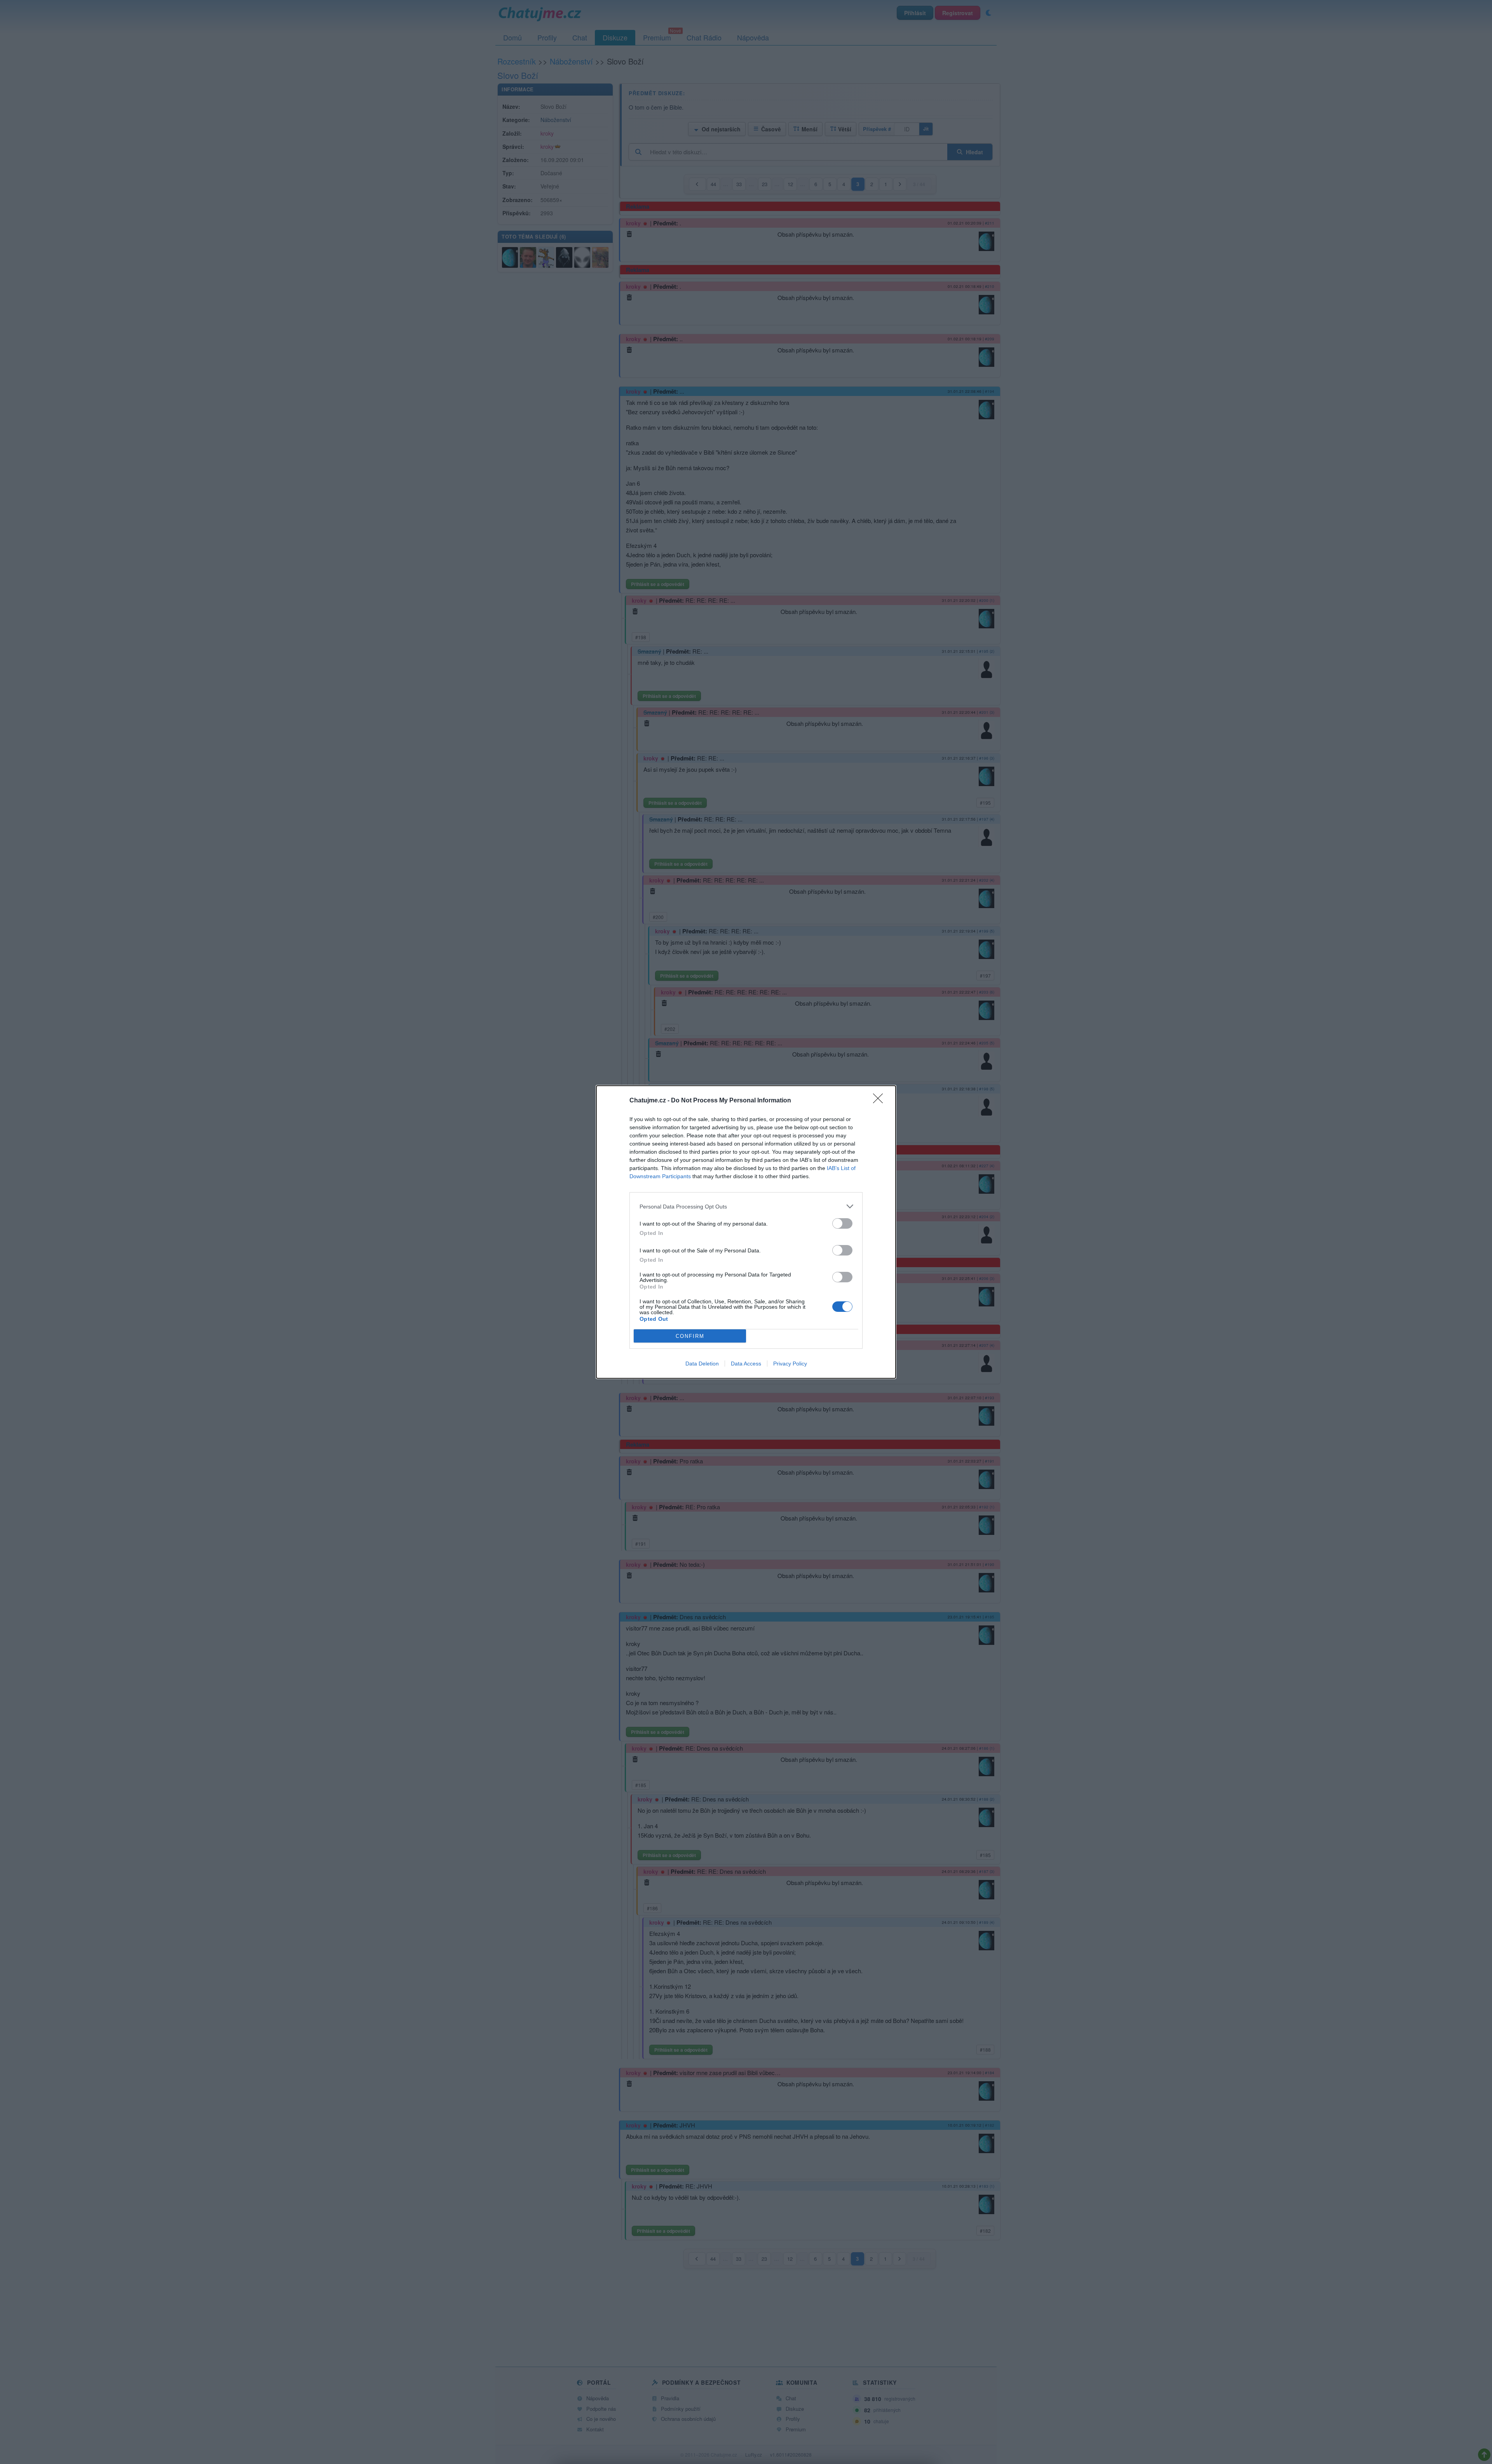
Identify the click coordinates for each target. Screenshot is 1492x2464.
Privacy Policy (790, 1364)
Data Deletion (702, 1364)
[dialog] (746, 1232)
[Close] (880, 1101)
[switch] (842, 1223)
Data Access (746, 1364)
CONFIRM (690, 1336)
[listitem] (746, 1206)
